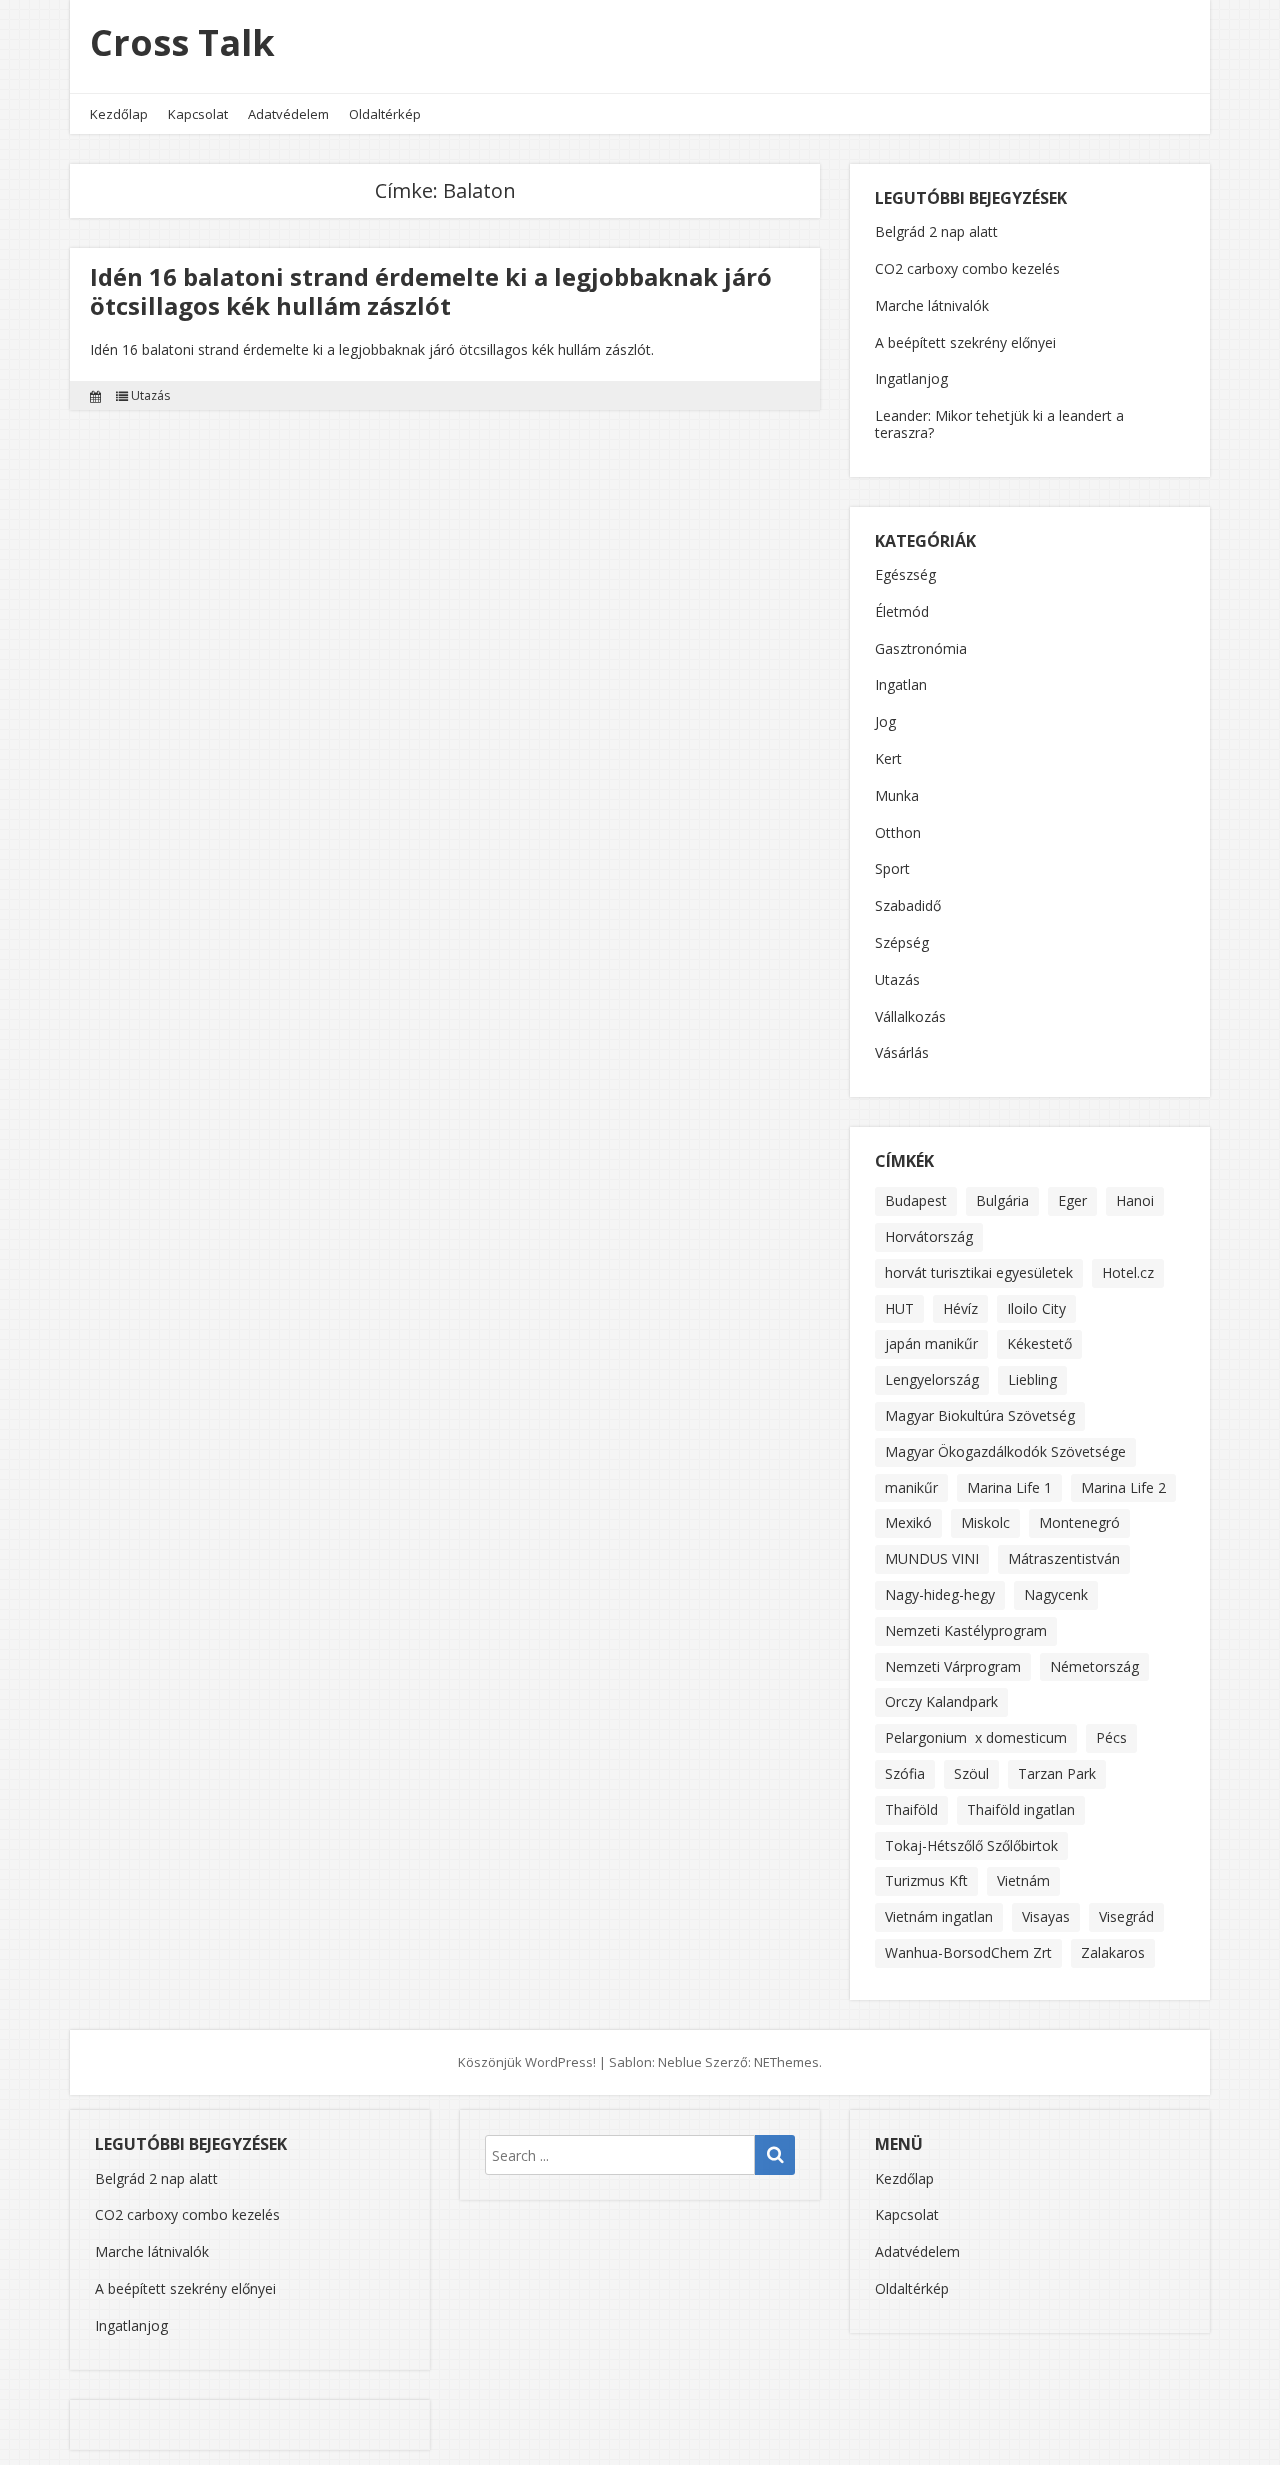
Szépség (902, 943)
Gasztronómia (921, 649)
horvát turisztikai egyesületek (979, 1272)
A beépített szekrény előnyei (965, 342)
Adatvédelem (288, 114)
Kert (888, 759)
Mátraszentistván (1064, 1558)
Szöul (971, 1773)
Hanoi (1135, 1200)
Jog (885, 722)
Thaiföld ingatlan (1021, 1809)
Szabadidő (908, 906)
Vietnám (1023, 1880)
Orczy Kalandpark (941, 1701)
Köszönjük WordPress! (527, 2062)
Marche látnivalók (932, 305)
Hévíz (960, 1308)
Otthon (898, 833)
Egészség (905, 575)
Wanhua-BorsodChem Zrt (968, 1952)
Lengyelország (932, 1379)
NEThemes (786, 2062)
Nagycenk (1056, 1594)
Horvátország (929, 1236)
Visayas (1046, 1916)
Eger (1072, 1200)
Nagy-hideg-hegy (940, 1594)
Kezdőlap (119, 114)
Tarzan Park (1057, 1773)
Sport (892, 869)
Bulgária (1002, 1200)
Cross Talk (182, 42)
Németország (1094, 1666)
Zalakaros (1113, 1952)
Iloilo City (1036, 1308)
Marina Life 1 (1009, 1487)
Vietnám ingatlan (939, 1916)
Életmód (902, 612)
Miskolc (985, 1522)
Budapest (916, 1200)
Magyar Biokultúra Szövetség (980, 1415)
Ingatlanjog (911, 378)
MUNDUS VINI (932, 1558)
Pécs (1111, 1737)
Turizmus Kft (926, 1880)
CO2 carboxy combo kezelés (967, 268)
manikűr (911, 1487)
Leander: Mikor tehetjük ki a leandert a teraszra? (999, 424)
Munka (897, 796)
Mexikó (908, 1522)
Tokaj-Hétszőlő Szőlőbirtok (971, 1845)
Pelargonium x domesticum (976, 1737)
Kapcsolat (198, 114)
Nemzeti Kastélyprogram (966, 1630)
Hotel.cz (1128, 1272)
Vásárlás (902, 1053)
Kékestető (1039, 1343)
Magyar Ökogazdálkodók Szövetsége (1005, 1451)
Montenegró (1079, 1522)
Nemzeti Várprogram (953, 1666)
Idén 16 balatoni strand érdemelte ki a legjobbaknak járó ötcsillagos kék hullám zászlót (431, 291)
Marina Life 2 (1123, 1487)
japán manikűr (931, 1343)
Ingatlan (901, 685)
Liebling (1032, 1379)
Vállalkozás (910, 1017)
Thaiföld (911, 1809)
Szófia (905, 1773)
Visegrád (1126, 1916)
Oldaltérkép (385, 114)
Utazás (150, 396)
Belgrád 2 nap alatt (936, 231)
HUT (899, 1308)
